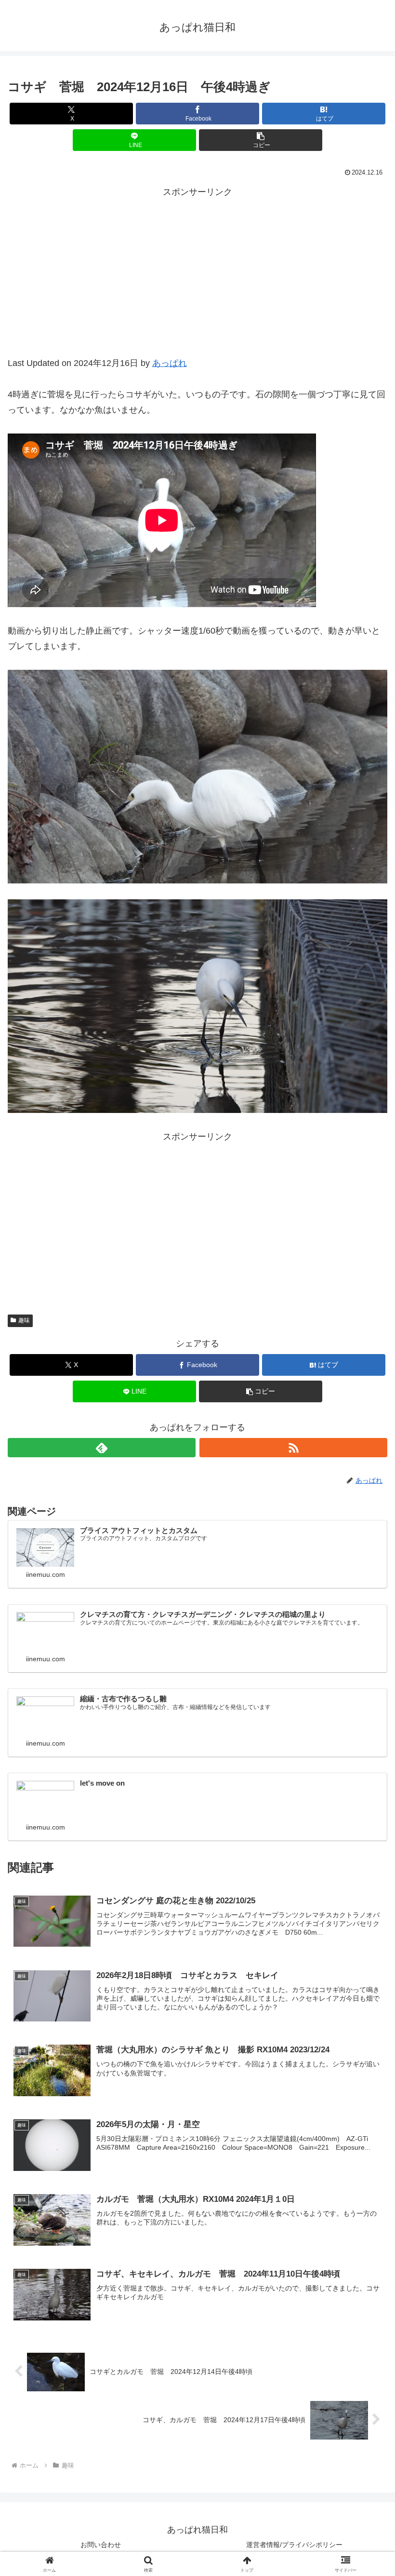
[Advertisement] (197, 283)
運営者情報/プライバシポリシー (294, 2545)
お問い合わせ (101, 2545)
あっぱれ (170, 363)
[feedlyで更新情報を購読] (102, 1448)
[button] (261, 140)
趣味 (24, 1320)
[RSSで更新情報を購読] (293, 1448)
